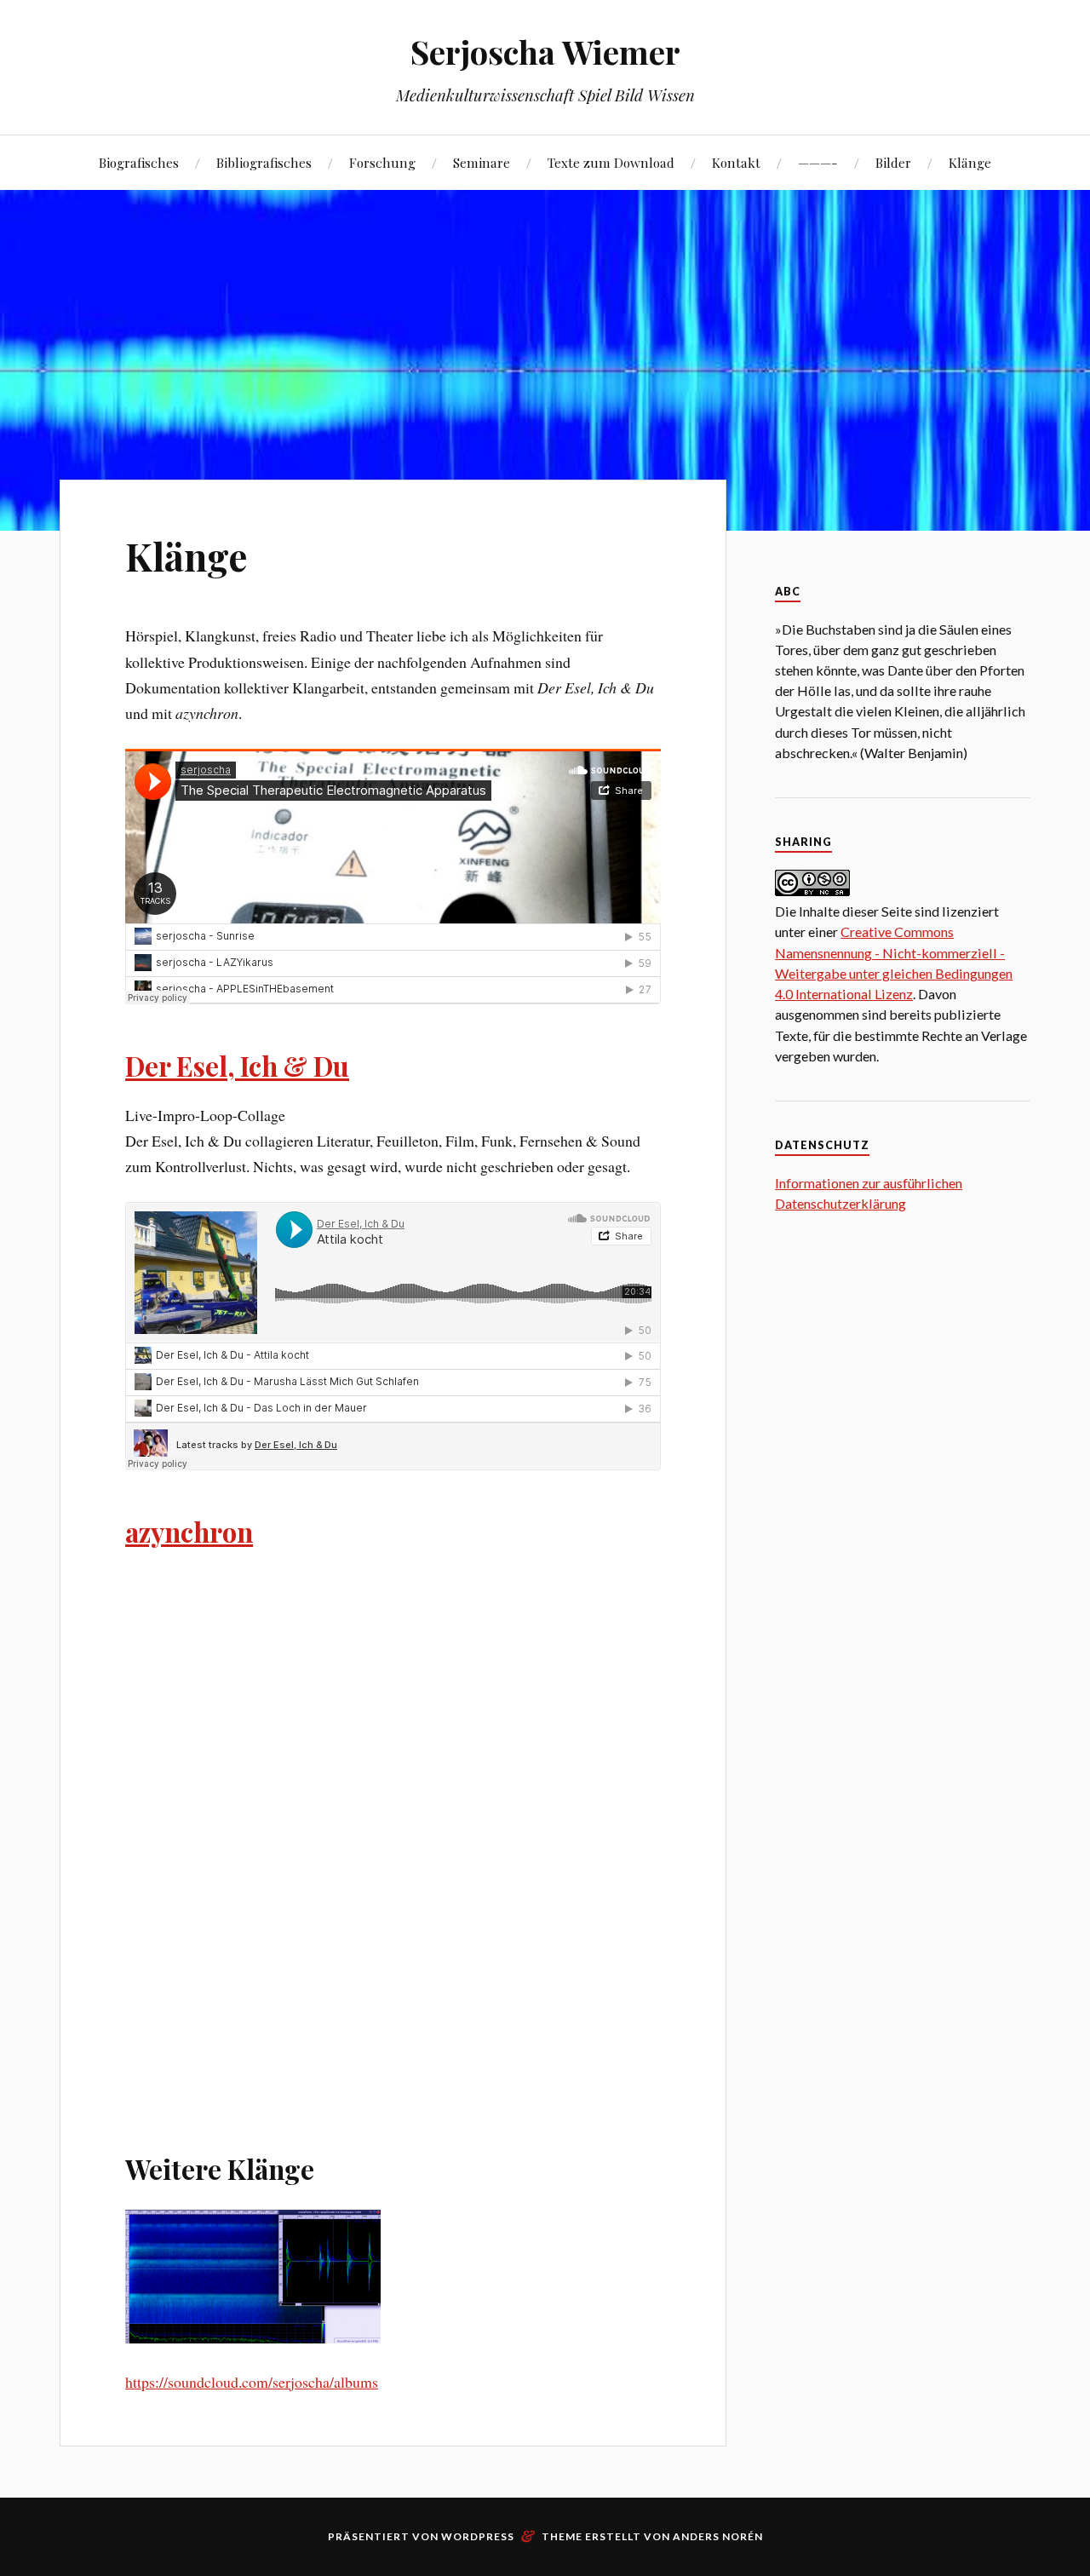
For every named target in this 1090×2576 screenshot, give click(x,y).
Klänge (970, 162)
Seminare (482, 162)
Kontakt (736, 162)
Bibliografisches (264, 162)
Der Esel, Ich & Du (237, 1066)
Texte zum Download (611, 162)
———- (818, 162)
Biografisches (139, 162)
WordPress (478, 2536)
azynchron (189, 1532)
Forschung (382, 162)
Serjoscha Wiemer (545, 52)
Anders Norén (718, 2536)
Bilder (893, 162)
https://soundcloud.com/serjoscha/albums (252, 2382)
